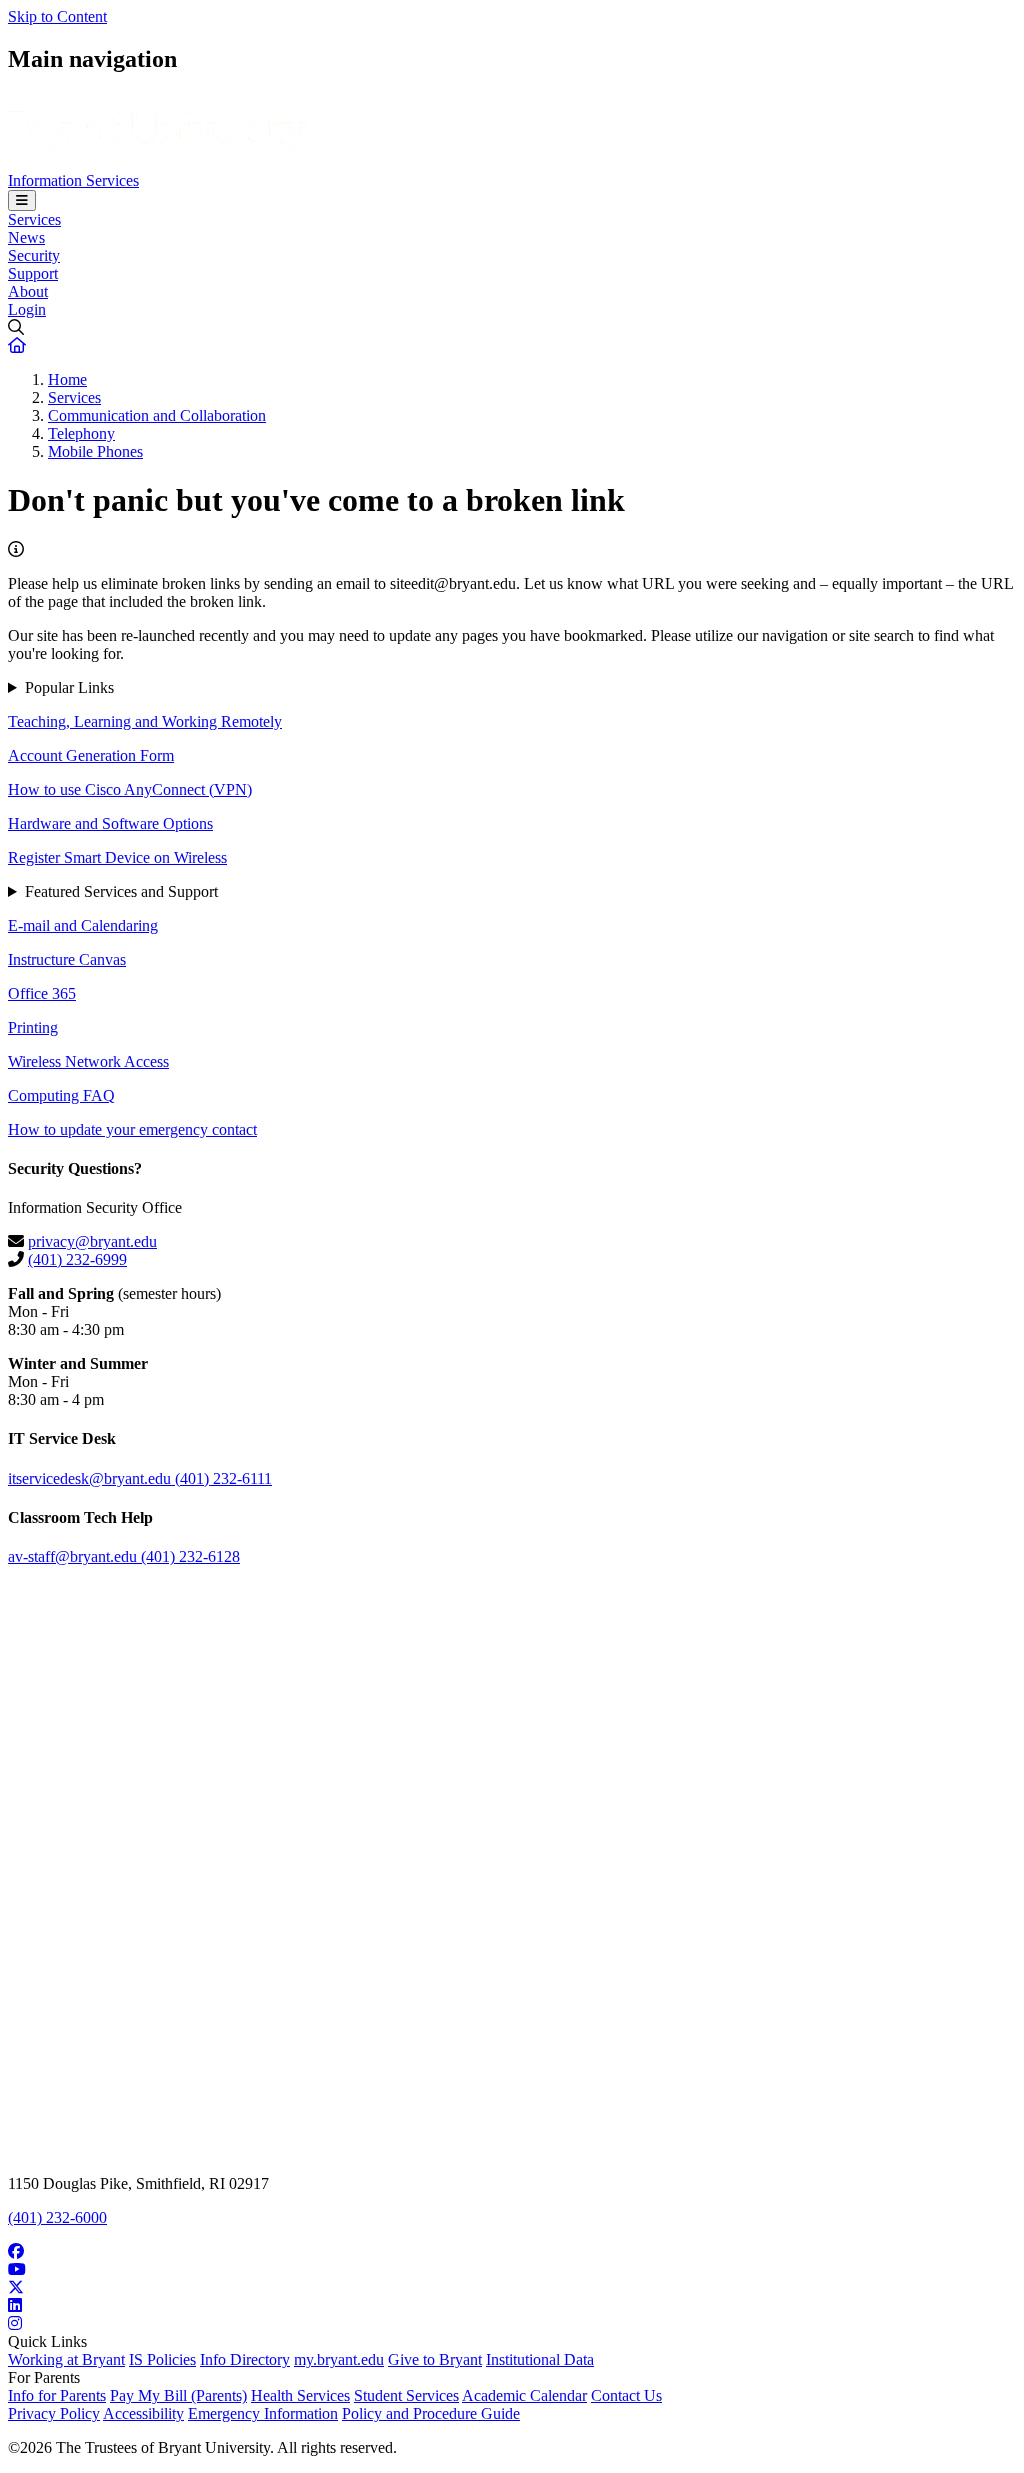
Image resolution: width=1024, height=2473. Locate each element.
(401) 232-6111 (223, 1478)
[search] (512, 328)
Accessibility (143, 2413)
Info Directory (245, 2359)
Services (34, 219)
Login (27, 309)
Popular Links (69, 687)
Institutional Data (540, 2359)
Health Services (300, 2395)
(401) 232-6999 (77, 1259)
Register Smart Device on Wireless (117, 857)
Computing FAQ (61, 1095)
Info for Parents (57, 2395)
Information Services (73, 180)
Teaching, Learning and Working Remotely (145, 721)
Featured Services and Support (121, 891)
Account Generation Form (91, 755)
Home (67, 379)
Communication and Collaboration (157, 415)
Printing (33, 1027)
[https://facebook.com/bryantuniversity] (512, 2252)
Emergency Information (263, 2413)
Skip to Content (57, 16)
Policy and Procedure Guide (431, 2413)
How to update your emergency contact (132, 1129)
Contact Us (626, 2395)
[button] (17, 345)
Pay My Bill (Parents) (178, 2395)
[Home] (157, 162)
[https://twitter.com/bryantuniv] (512, 2288)
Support (33, 273)
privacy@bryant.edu (92, 1241)
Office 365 (42, 993)
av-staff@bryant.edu (74, 1556)
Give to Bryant (435, 2359)
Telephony (81, 433)
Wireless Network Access (88, 1061)
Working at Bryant (66, 2359)
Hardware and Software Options (110, 823)
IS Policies (162, 2359)
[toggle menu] (22, 200)
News (26, 237)
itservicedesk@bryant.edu (91, 1478)
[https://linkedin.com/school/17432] (512, 2306)
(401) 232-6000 (57, 2217)
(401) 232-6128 (190, 1556)
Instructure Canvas (67, 959)
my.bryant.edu (339, 2359)
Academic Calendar (524, 2395)
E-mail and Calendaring (83, 925)
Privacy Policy (54, 2413)
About (28, 291)
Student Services (406, 2395)
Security (34, 255)
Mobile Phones (95, 451)
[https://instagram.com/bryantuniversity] (512, 2324)
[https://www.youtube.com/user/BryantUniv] (512, 2270)
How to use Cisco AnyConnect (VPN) (130, 789)
